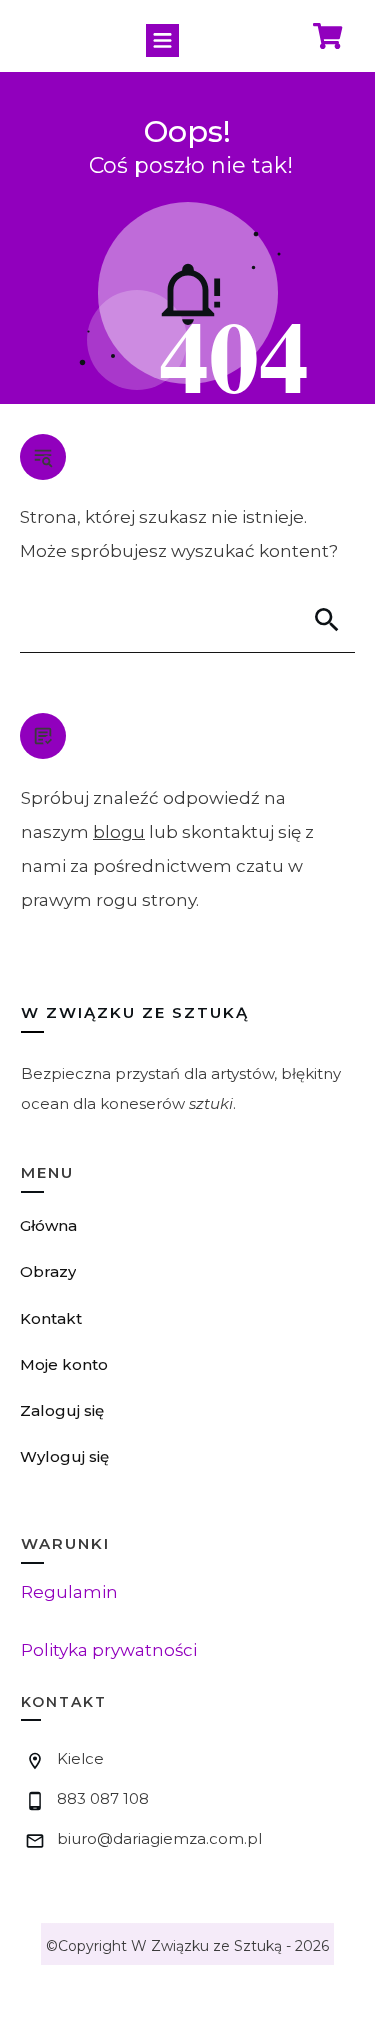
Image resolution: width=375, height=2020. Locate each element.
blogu (119, 832)
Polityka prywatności (109, 1650)
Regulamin (69, 1592)
